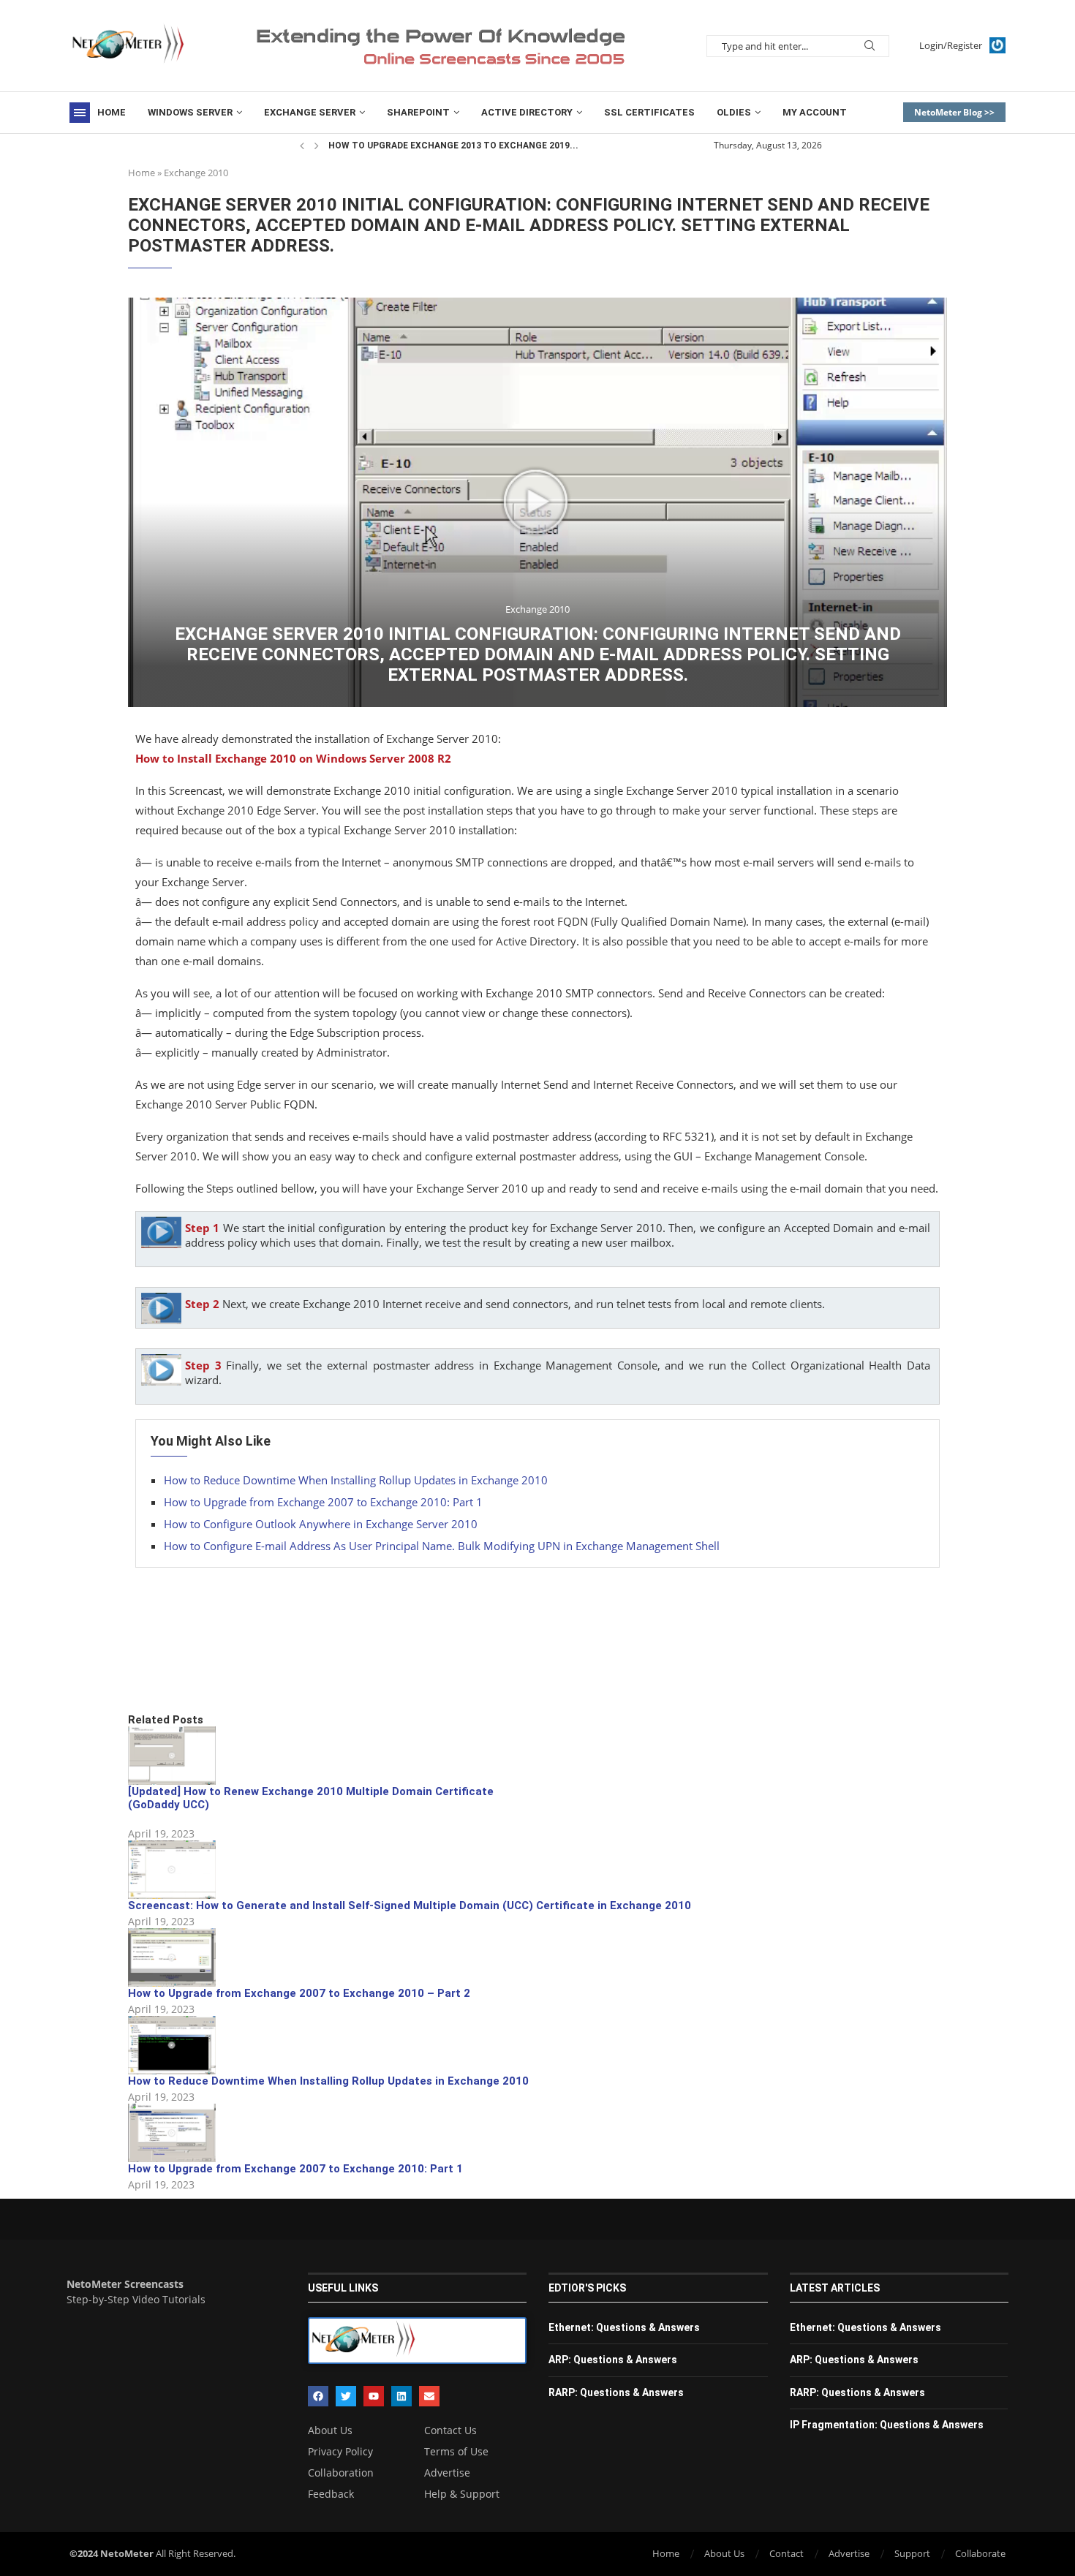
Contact (787, 2553)
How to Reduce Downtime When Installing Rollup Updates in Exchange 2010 (356, 1480)
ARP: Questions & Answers (613, 2360)
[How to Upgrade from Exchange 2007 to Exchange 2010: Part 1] (172, 2133)
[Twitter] (346, 2396)
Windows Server (190, 112)
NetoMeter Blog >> (954, 112)
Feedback (331, 2494)
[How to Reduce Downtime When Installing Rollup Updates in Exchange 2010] (172, 2045)
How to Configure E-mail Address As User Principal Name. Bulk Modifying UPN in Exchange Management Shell (442, 1546)
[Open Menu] (80, 113)
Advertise (447, 2473)
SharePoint (418, 112)
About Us (330, 2430)
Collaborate (980, 2553)
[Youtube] (374, 2396)
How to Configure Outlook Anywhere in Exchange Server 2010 (321, 1524)
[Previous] (302, 146)
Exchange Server (310, 112)
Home (112, 112)
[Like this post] (235, 1663)
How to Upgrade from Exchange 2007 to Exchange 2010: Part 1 (323, 1502)
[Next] (317, 146)
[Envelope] (429, 2396)
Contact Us (450, 2430)
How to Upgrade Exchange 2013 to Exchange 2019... (453, 146)
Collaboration (341, 2473)
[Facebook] (318, 2396)
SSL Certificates (649, 112)
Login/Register (951, 45)
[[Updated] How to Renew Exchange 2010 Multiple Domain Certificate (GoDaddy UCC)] (172, 1756)
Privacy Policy (340, 2452)
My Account (815, 112)
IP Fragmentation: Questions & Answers (887, 2425)
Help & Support (462, 2494)
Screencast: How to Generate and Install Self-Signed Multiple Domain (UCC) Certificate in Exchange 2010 (410, 1905)
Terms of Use (456, 2452)
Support (912, 2553)
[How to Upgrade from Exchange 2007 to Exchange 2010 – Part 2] (172, 1957)
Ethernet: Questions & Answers (624, 2327)
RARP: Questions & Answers (616, 2392)
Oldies (734, 112)
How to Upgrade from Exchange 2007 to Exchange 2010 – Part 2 (299, 1993)
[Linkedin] (401, 2396)
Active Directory (527, 112)
